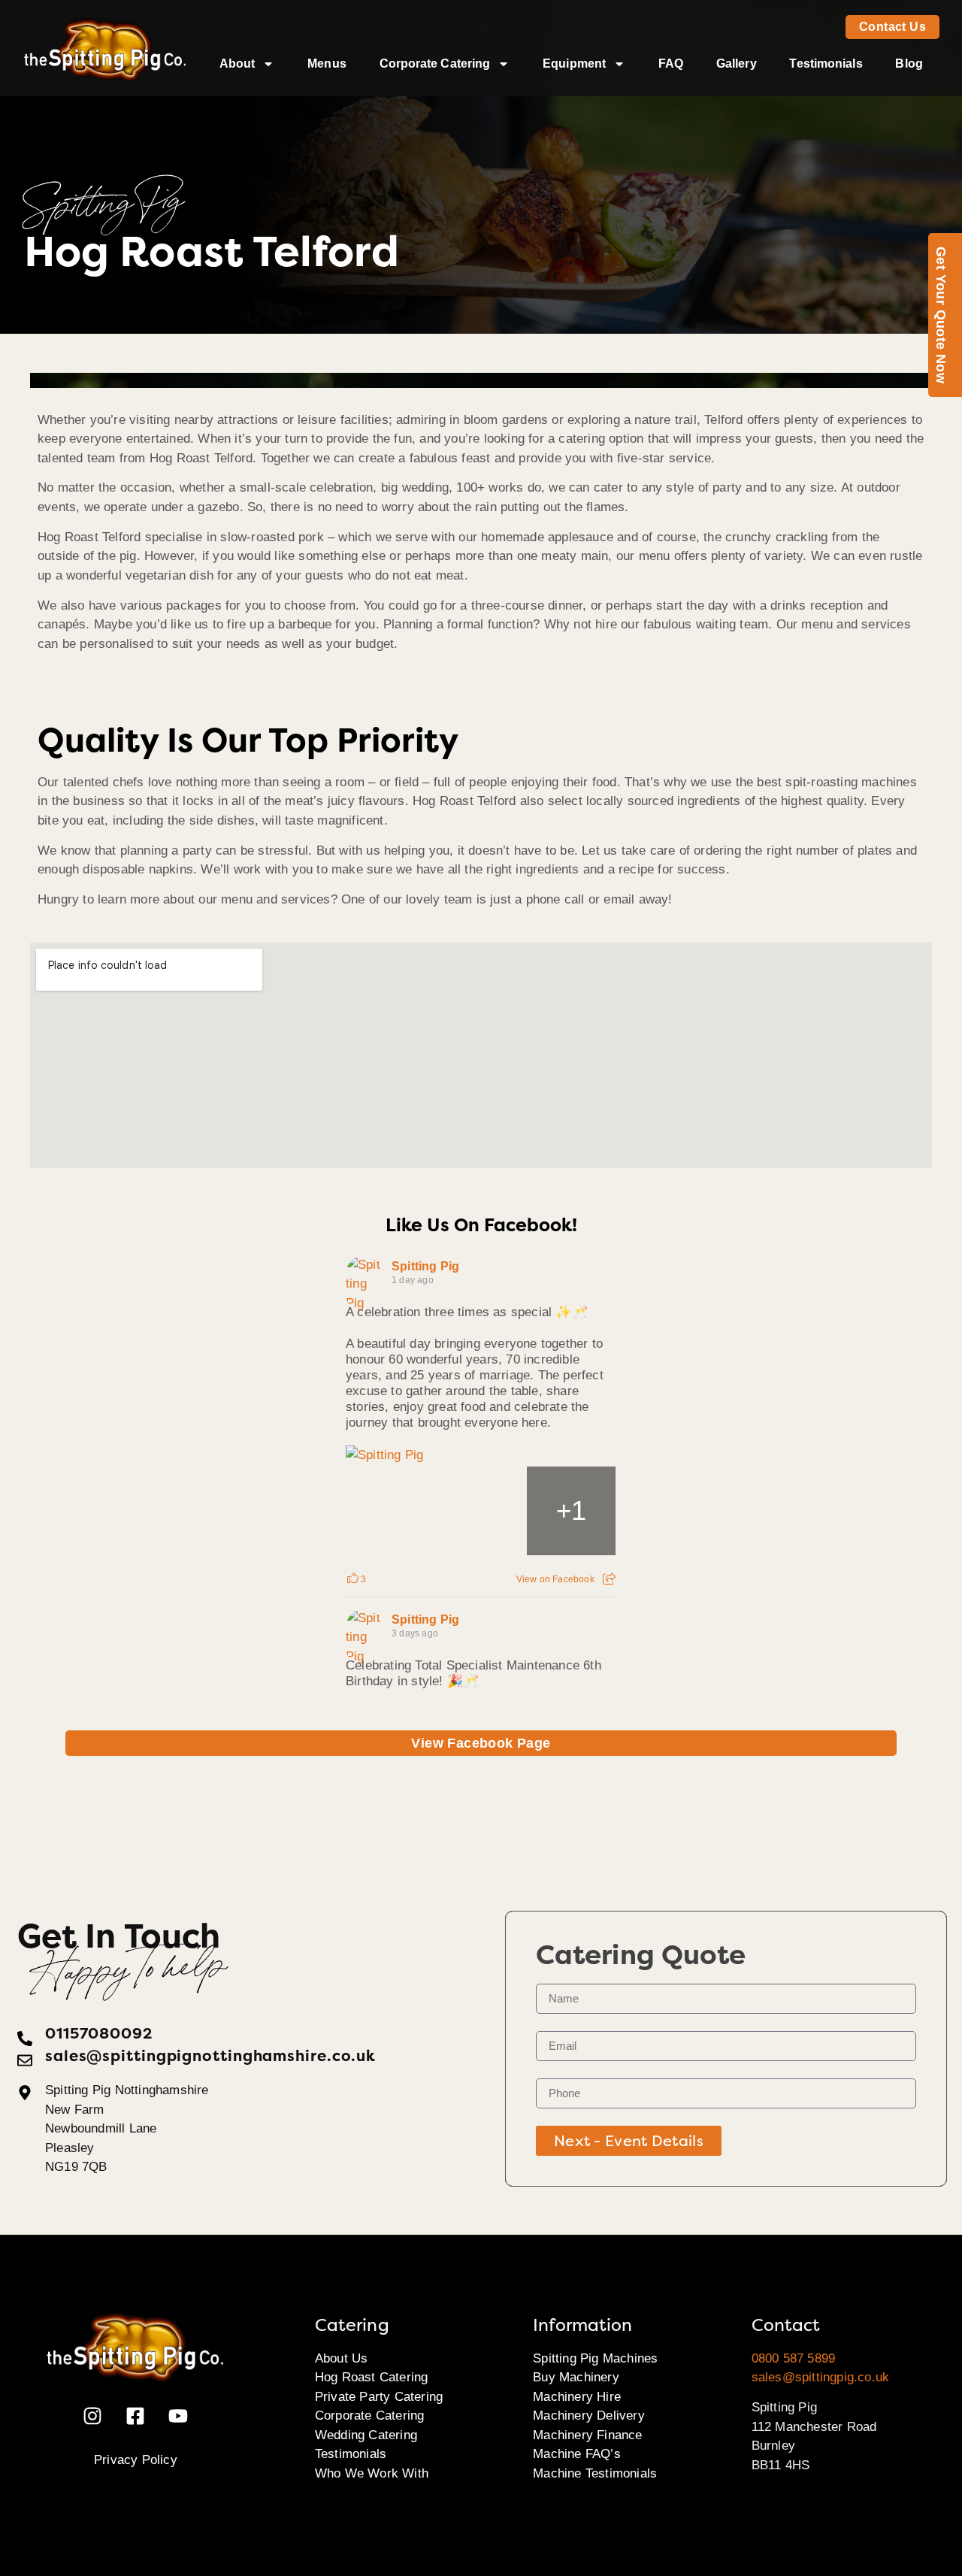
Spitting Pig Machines (595, 2358)
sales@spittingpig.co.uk (821, 2377)
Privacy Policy (136, 2460)
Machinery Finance (587, 2435)
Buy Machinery (576, 2377)
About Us (342, 2358)
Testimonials (826, 64)
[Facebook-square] (135, 2416)
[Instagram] (92, 2416)
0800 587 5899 (794, 2358)
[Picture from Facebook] (391, 1511)
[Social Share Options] (609, 1579)
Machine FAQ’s (577, 2454)
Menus (327, 64)
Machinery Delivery (589, 2416)
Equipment (574, 64)
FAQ (671, 64)
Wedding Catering (366, 2435)
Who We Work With (372, 2473)
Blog (909, 64)
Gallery (737, 64)
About (237, 64)
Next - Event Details (629, 2141)
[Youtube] (178, 2416)
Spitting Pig (425, 1266)
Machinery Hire (577, 2397)
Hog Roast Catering (372, 2377)
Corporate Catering (435, 64)
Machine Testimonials (595, 2473)
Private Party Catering (379, 2397)
